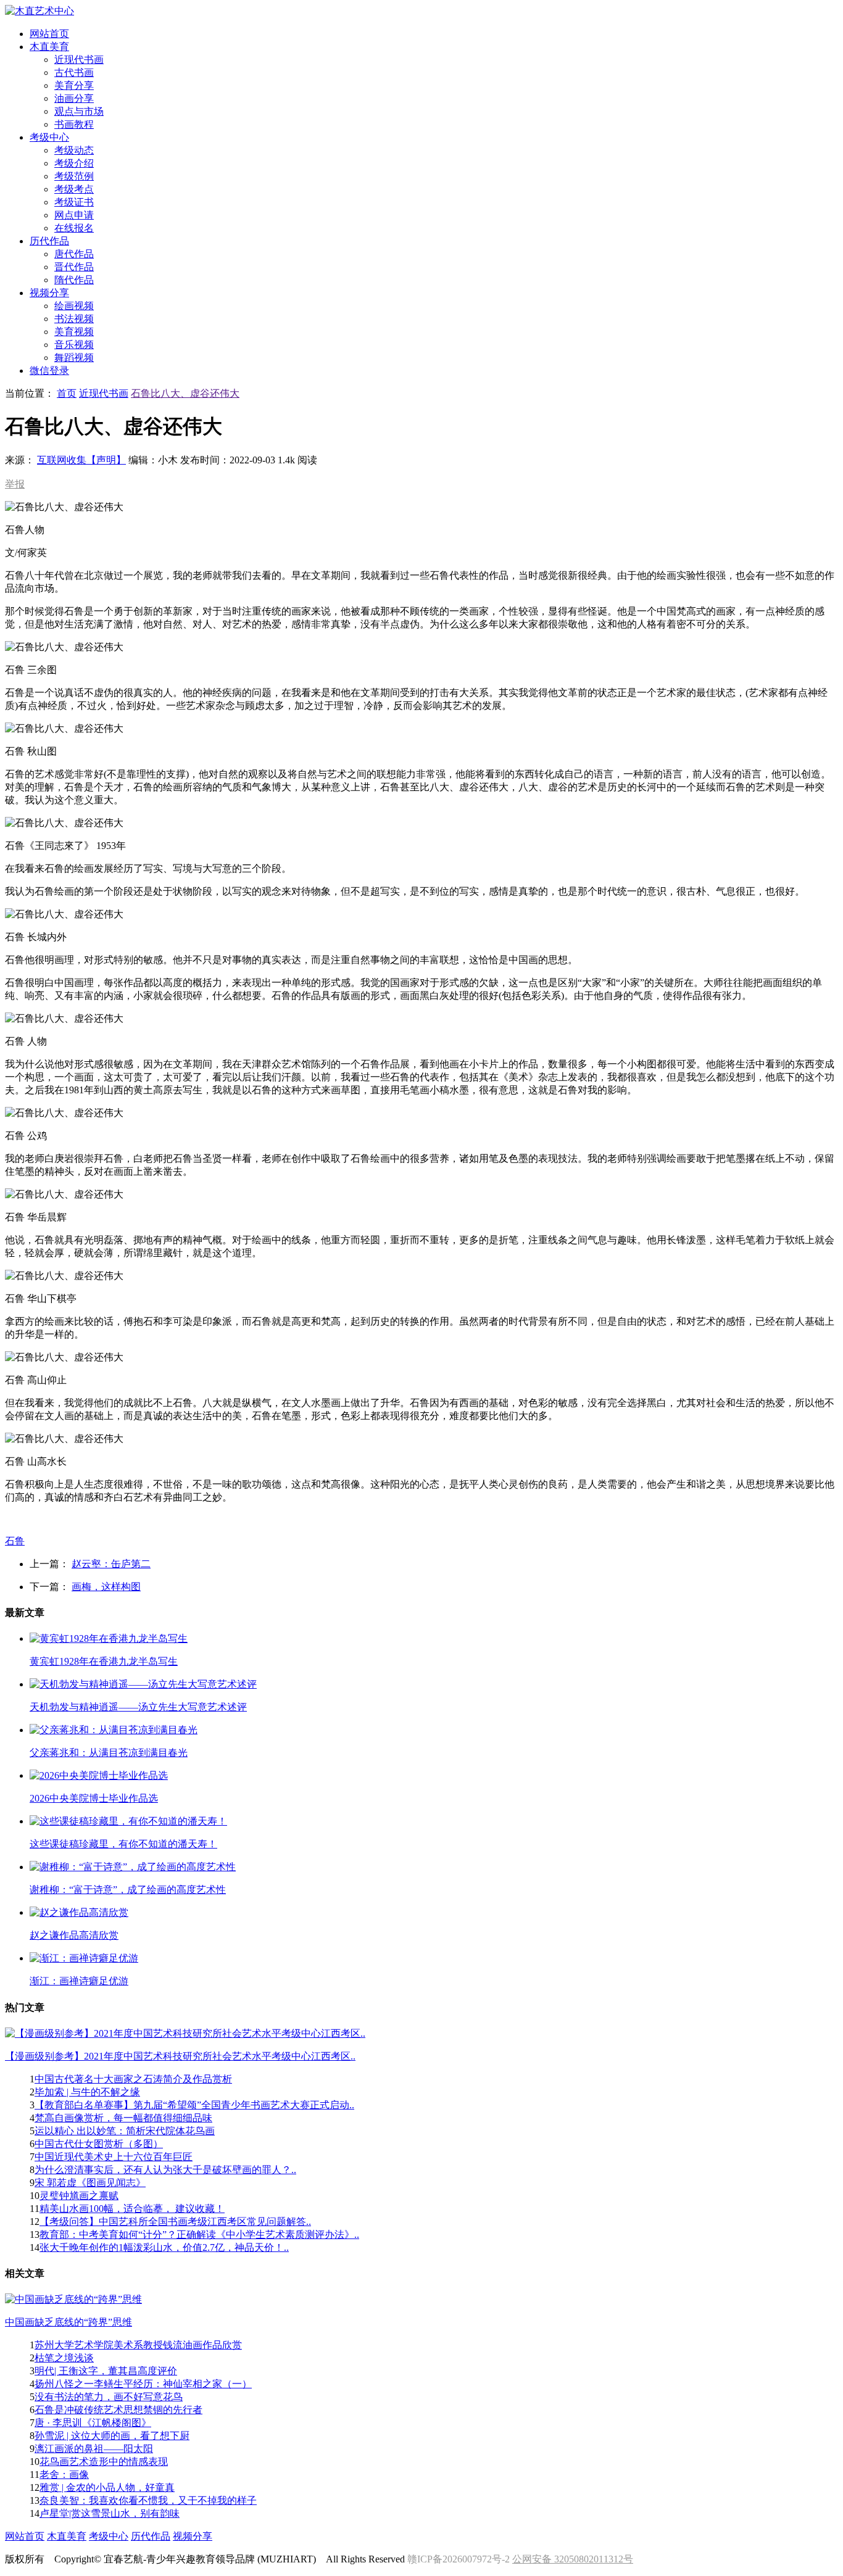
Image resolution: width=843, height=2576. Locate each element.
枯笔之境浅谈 (64, 2358)
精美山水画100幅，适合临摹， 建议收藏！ (132, 2209)
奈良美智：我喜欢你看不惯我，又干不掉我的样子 (148, 2500)
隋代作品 (74, 280)
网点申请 (74, 215)
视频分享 (193, 2536)
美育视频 (74, 332)
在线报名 (74, 228)
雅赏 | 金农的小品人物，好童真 (107, 2487)
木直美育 (67, 2536)
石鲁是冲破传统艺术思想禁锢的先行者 (118, 2410)
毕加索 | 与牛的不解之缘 (87, 2092)
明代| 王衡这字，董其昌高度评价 (106, 2371)
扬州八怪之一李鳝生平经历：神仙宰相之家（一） (143, 2384)
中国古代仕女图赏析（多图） (99, 2144)
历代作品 (151, 2536)
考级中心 (109, 2536)
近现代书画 (79, 60)
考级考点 (74, 189)
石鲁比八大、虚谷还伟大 (185, 393)
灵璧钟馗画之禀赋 (79, 2196)
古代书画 (74, 72)
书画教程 (74, 124)
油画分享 (74, 98)
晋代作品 (74, 267)
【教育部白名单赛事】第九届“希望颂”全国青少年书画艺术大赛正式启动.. (194, 2105)
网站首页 (25, 2536)
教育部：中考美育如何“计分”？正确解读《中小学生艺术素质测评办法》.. (199, 2234)
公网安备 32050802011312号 (573, 2559)
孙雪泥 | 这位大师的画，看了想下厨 (112, 2436)
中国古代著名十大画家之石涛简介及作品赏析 (133, 2079)
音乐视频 (74, 345)
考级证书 (74, 202)
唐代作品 (74, 254)
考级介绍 (74, 163)
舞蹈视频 (74, 358)
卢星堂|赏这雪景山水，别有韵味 (110, 2513)
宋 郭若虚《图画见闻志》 (90, 2183)
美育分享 (74, 85)
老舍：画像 (64, 2475)
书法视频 (74, 319)
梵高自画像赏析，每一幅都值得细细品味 (123, 2118)
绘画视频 (74, 306)
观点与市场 (79, 111)
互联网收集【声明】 (81, 460)
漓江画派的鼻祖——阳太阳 (94, 2449)
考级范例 (74, 176)
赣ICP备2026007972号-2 (459, 2559)
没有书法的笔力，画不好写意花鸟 (109, 2397)
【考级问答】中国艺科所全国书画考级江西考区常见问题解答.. (175, 2222)
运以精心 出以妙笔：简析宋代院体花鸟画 (125, 2131)
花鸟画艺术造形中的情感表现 (104, 2462)
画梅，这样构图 (106, 1587)
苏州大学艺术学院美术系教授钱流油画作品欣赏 (138, 2345)
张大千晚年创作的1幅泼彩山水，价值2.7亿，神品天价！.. (164, 2247)
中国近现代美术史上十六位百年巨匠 (114, 2157)
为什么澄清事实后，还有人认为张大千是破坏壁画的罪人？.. (165, 2170)
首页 (67, 393)
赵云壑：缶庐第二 (111, 1564)
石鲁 (15, 1541)
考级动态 (74, 150)
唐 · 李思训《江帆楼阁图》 (93, 2423)
